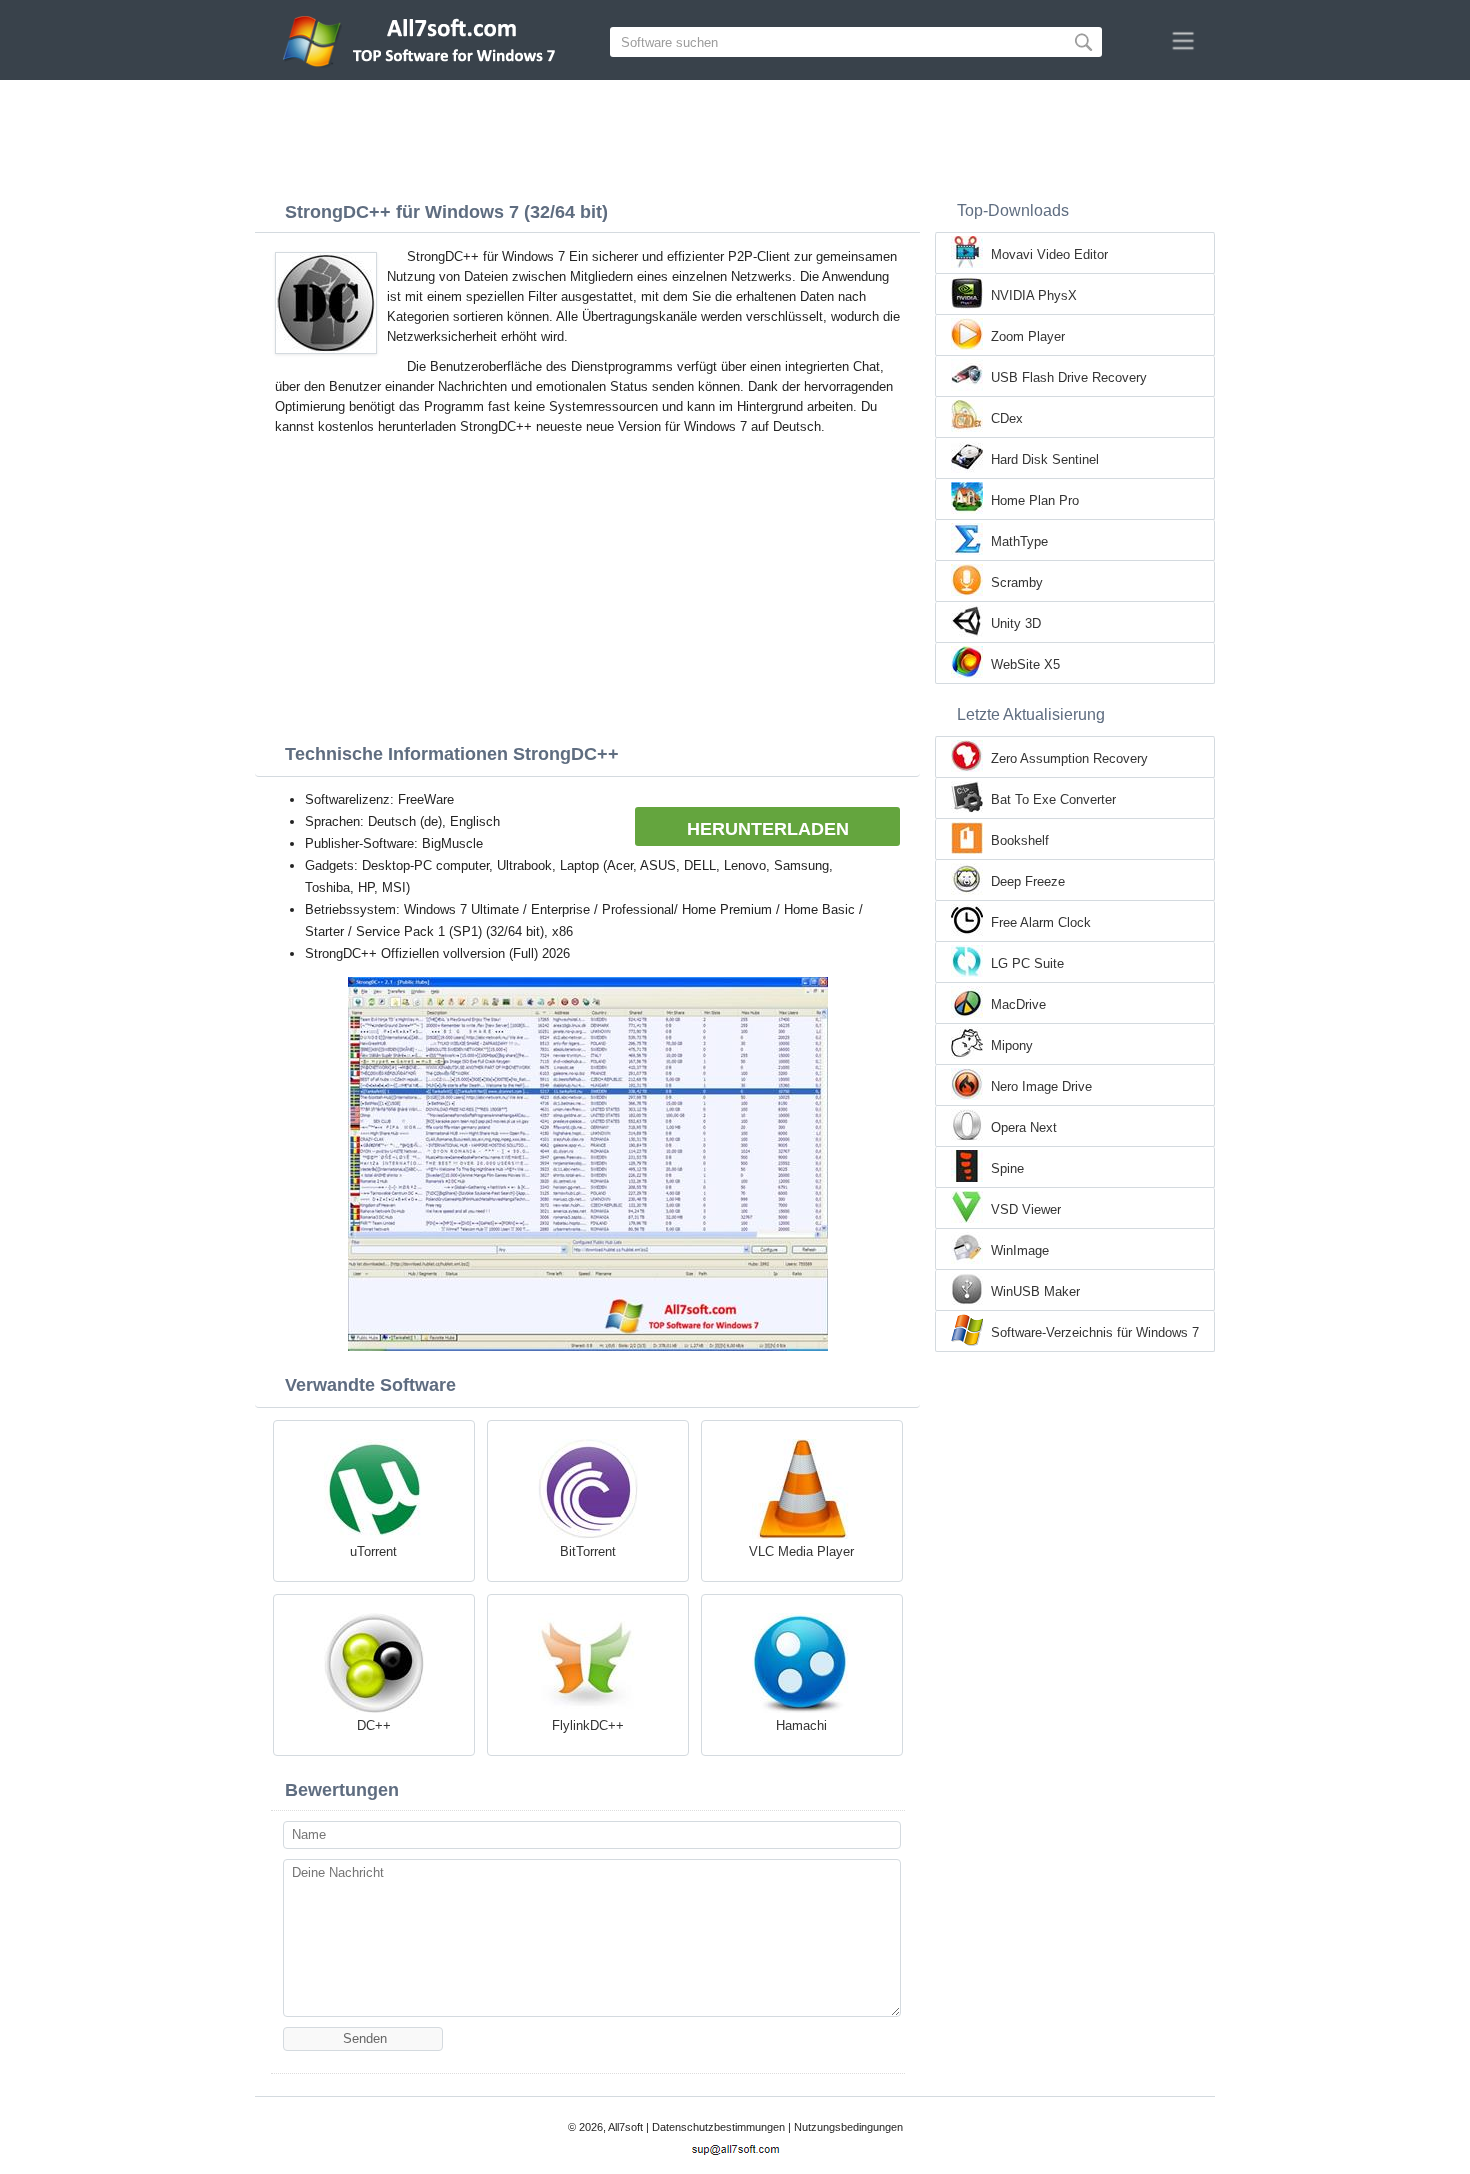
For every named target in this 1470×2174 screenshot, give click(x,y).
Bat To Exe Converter (1053, 799)
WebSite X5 (1025, 664)
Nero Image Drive (1041, 1086)
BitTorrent (588, 1551)
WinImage (1020, 1250)
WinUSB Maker (1035, 1291)
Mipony (1012, 1045)
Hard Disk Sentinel (1045, 459)
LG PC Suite (1027, 963)
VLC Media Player (801, 1551)
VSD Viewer (1026, 1209)
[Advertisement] (735, 135)
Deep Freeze (1028, 881)
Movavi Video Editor (1049, 254)
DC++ (374, 1725)
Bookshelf (1020, 840)
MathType (1019, 541)
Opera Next (1024, 1127)
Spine (1007, 1168)
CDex (1007, 418)
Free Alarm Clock (1041, 922)
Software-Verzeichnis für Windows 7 (1095, 1332)
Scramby (1017, 582)
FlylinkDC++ (588, 1725)
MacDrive (1018, 1004)
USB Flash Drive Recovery (1069, 377)
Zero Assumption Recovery (1069, 758)
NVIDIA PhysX (1034, 295)
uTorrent (373, 1551)
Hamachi (801, 1725)
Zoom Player (1028, 336)
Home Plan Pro (1035, 500)
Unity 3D (1016, 623)
